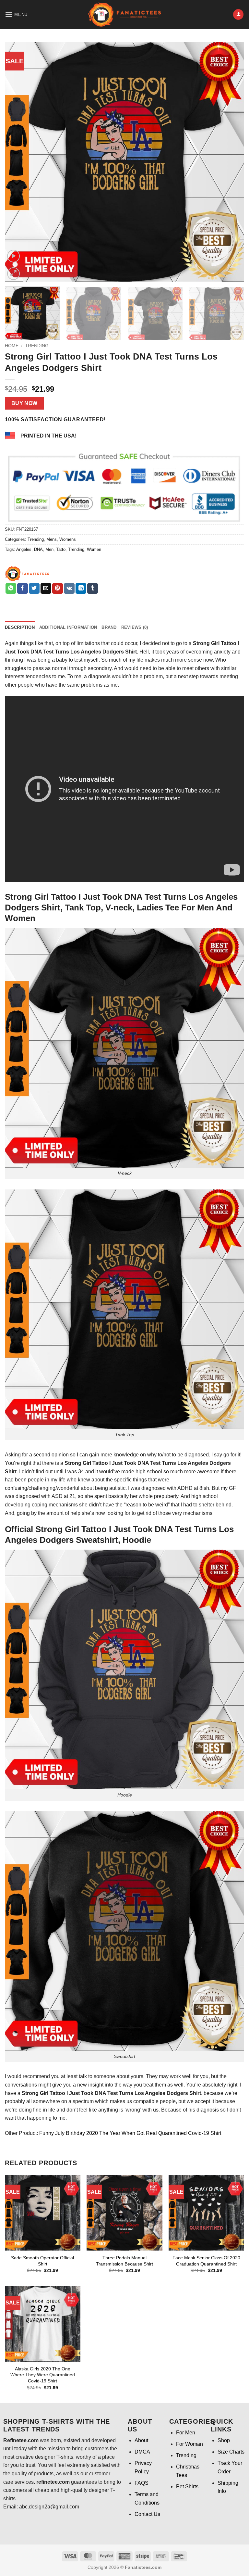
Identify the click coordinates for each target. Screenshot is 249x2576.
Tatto (61, 549)
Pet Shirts (187, 2487)
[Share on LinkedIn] (81, 589)
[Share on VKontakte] (69, 589)
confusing (16, 1488)
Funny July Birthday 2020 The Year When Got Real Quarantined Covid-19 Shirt (130, 2133)
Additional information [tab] (68, 627)
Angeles (24, 549)
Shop (224, 2440)
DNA (38, 549)
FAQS (142, 2483)
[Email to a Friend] (46, 589)
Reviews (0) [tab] (135, 627)
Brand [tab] (109, 627)
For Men (186, 2433)
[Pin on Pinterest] (58, 589)
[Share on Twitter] (34, 589)
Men (49, 549)
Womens (68, 539)
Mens (52, 539)
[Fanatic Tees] (27, 574)
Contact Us (147, 2514)
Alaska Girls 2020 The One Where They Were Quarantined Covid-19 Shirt (43, 2375)
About (141, 2440)
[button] (16, 14)
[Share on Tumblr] (93, 589)
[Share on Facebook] (23, 589)
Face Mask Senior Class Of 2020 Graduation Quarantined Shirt (206, 2261)
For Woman (190, 2444)
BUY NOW (24, 403)
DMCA (142, 2452)
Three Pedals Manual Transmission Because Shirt (124, 2261)
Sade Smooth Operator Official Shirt (42, 2261)
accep (202, 2101)
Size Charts (231, 2452)
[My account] (238, 14)
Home (12, 346)
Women (94, 549)
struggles (15, 668)
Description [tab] (20, 627)
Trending (37, 346)
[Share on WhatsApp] (11, 589)
